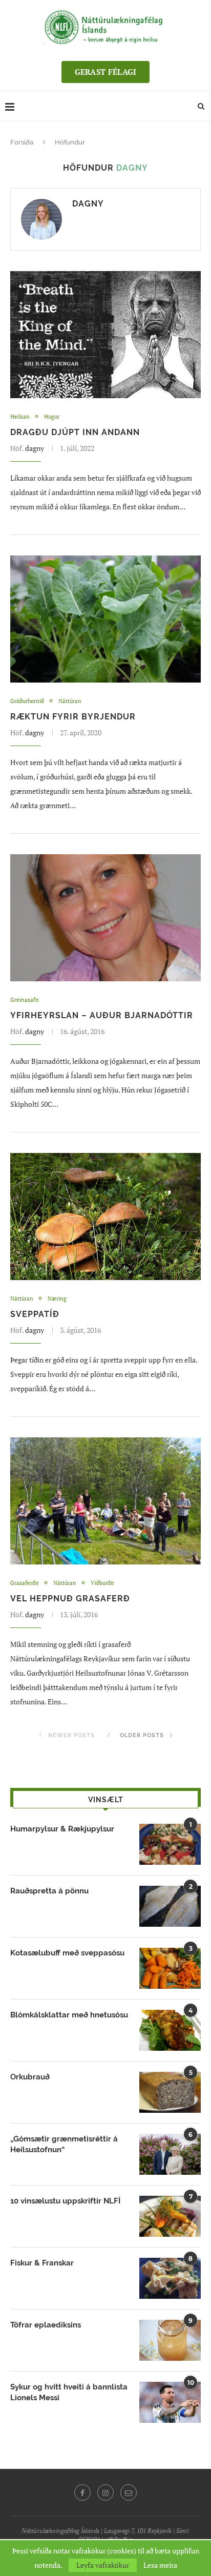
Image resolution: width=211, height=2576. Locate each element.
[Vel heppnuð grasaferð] (105, 1501)
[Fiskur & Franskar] (170, 2278)
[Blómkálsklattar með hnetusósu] (170, 2030)
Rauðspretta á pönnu (49, 1891)
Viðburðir (102, 1583)
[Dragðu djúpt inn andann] (105, 335)
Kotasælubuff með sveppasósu (67, 1953)
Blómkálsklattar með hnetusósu (69, 2015)
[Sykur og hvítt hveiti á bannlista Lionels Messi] (170, 2402)
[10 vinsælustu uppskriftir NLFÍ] (170, 2216)
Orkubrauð (30, 2077)
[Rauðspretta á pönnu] (170, 1906)
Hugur (52, 417)
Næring (57, 1299)
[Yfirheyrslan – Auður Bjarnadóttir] (105, 918)
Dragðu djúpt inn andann (75, 432)
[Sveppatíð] (105, 1217)
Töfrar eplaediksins (46, 2325)
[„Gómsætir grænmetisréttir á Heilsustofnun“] (170, 2154)
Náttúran (70, 701)
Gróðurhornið (27, 701)
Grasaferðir (25, 1583)
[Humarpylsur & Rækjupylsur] (170, 1844)
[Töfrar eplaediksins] (170, 2340)
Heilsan (20, 417)
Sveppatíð (35, 1314)
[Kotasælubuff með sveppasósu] (170, 1968)
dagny (88, 204)
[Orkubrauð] (170, 2092)
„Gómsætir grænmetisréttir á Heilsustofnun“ (64, 2144)
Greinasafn (25, 1000)
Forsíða (22, 142)
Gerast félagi (106, 72)
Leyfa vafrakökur (103, 2565)
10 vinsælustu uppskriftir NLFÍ (65, 2201)
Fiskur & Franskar (42, 2263)
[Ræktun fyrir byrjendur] (105, 619)
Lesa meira (160, 2565)
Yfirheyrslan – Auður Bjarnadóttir (102, 1015)
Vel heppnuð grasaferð (70, 1599)
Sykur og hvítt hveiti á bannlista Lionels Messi (69, 2392)
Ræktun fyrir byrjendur (73, 717)
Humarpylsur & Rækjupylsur (62, 1829)
